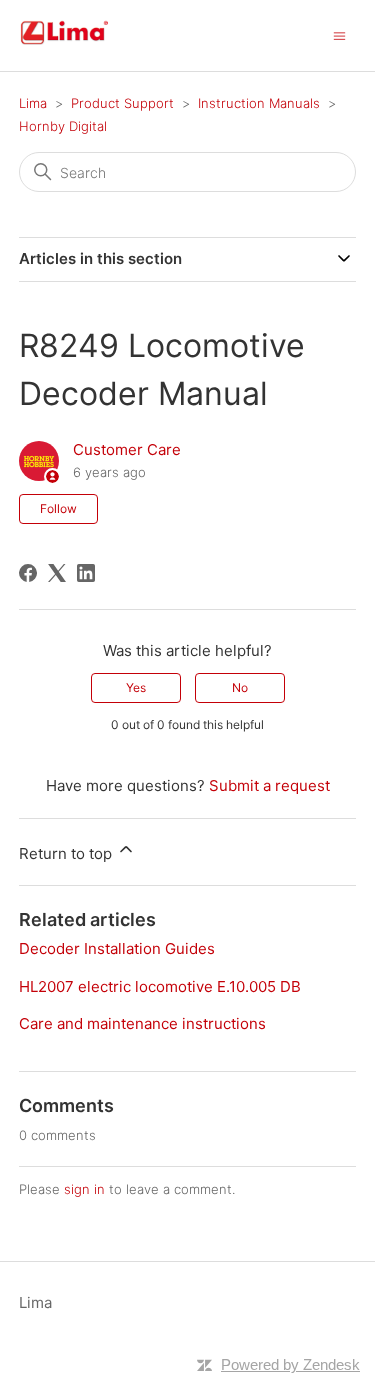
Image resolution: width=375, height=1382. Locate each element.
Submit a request (269, 785)
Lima (33, 103)
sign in (84, 1189)
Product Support (122, 103)
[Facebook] (28, 573)
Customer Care (127, 449)
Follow (58, 508)
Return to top (67, 853)
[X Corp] (57, 573)
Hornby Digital (63, 126)
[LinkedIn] (86, 573)
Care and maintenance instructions (142, 1023)
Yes (136, 687)
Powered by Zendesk (290, 1364)
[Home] (88, 45)
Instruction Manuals (259, 103)
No (240, 687)
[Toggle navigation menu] (339, 34)
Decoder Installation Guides (117, 948)
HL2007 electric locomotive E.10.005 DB (160, 986)
